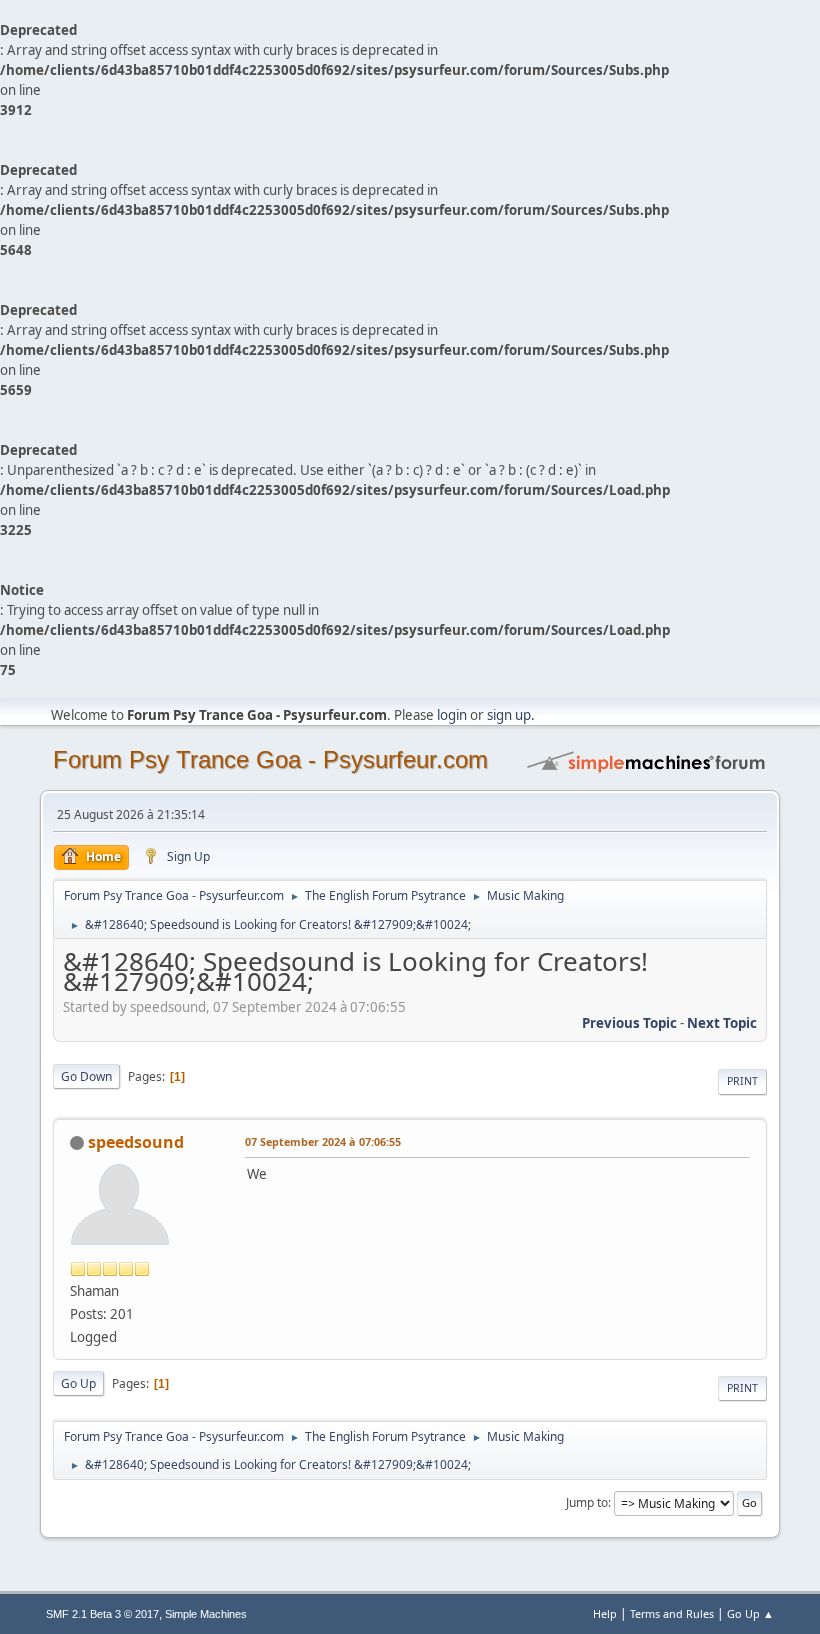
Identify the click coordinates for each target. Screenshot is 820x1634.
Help (605, 1613)
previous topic (629, 1023)
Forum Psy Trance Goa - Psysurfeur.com (270, 759)
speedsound (136, 1142)
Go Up (78, 1383)
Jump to (587, 1502)
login (452, 715)
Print (742, 1081)
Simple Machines (206, 1614)
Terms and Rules (672, 1613)
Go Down (86, 1076)
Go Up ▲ (750, 1613)
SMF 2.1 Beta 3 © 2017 (102, 1614)
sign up (509, 715)
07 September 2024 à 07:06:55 (323, 1141)
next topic (722, 1023)
